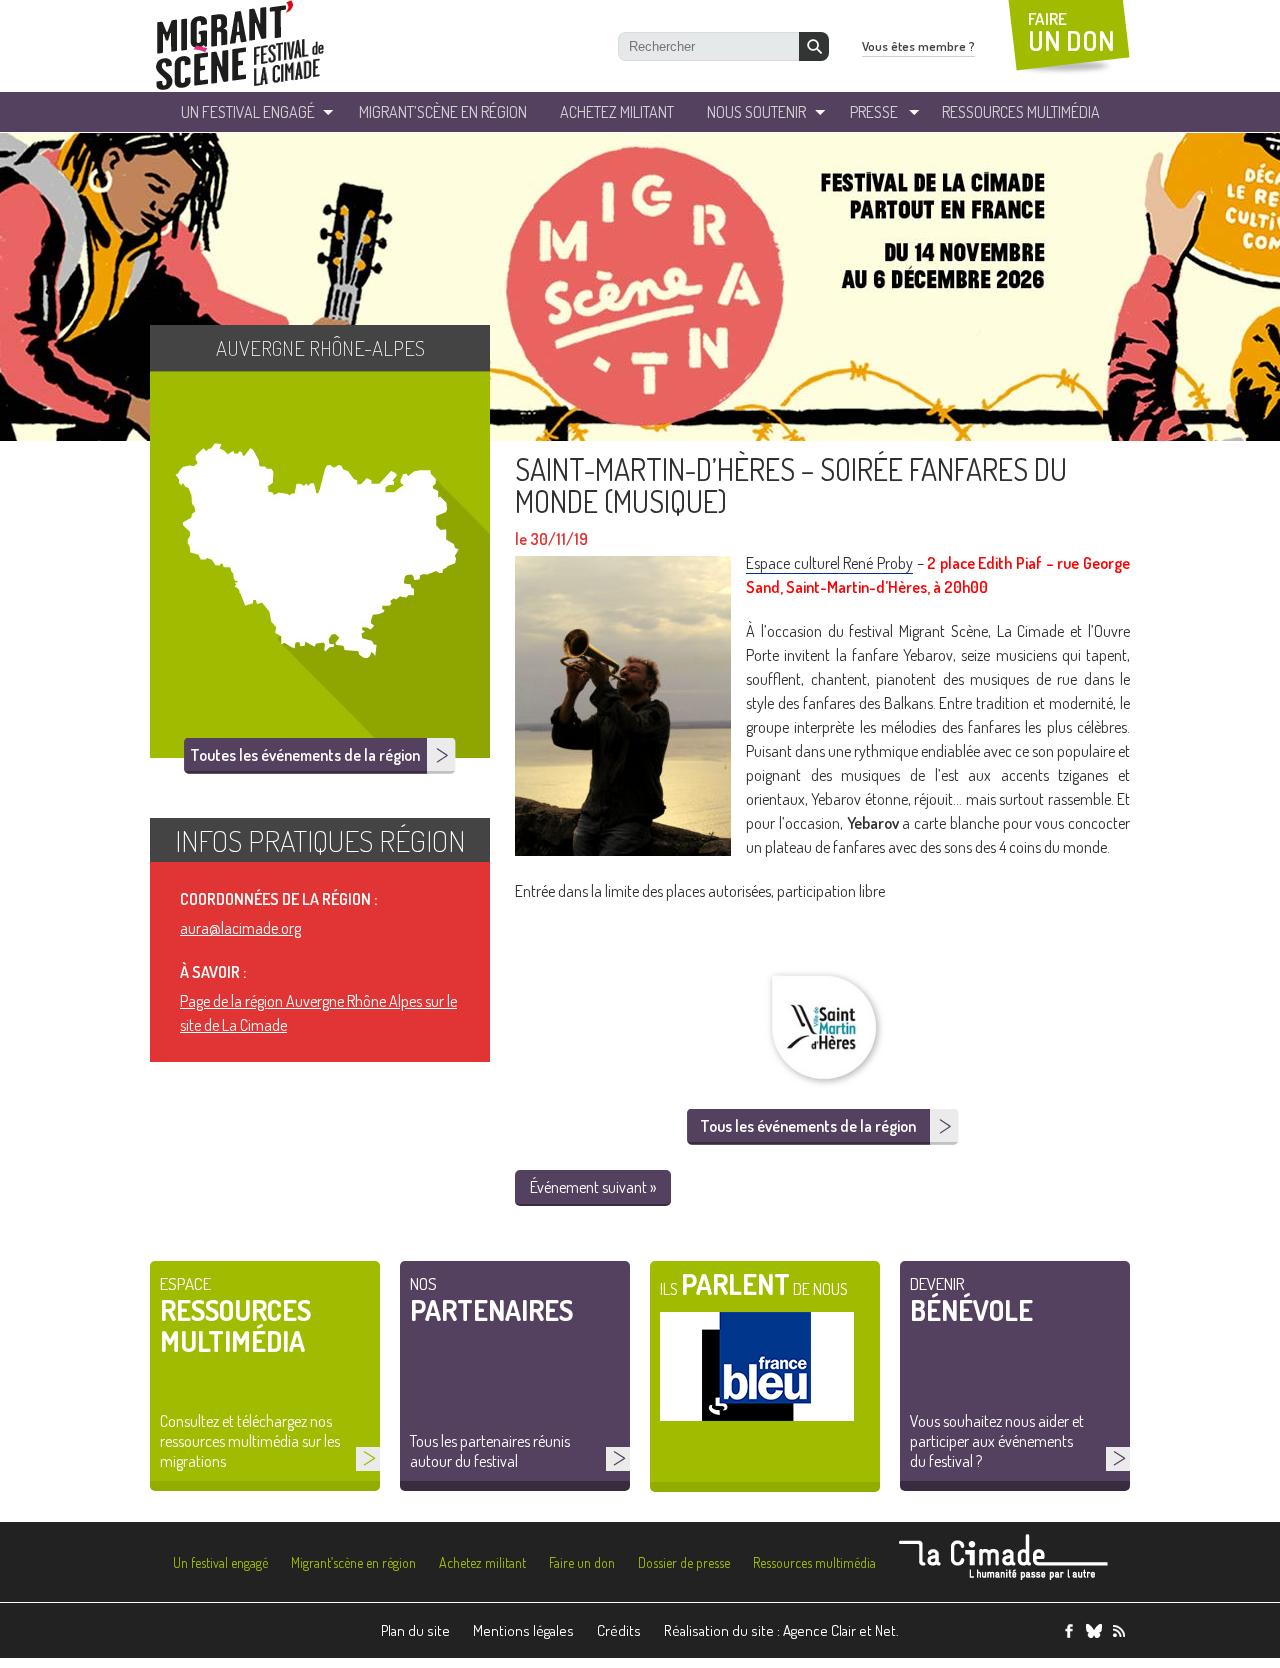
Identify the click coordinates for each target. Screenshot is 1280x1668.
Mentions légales (523, 1630)
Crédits (619, 1630)
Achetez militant (617, 112)
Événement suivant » (593, 1187)
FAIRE (1071, 32)
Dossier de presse (684, 1562)
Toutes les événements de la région (305, 755)
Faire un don (582, 1562)
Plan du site (415, 1630)
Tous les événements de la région (808, 1126)
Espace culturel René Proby (829, 563)
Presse (874, 112)
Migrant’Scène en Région (443, 112)
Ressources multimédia (814, 1562)
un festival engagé (248, 112)
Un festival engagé (220, 1562)
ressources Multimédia (1021, 112)
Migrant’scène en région (353, 1562)
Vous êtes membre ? (918, 46)
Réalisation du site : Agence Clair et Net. (781, 1630)
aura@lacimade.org (240, 928)
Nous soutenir (756, 112)
